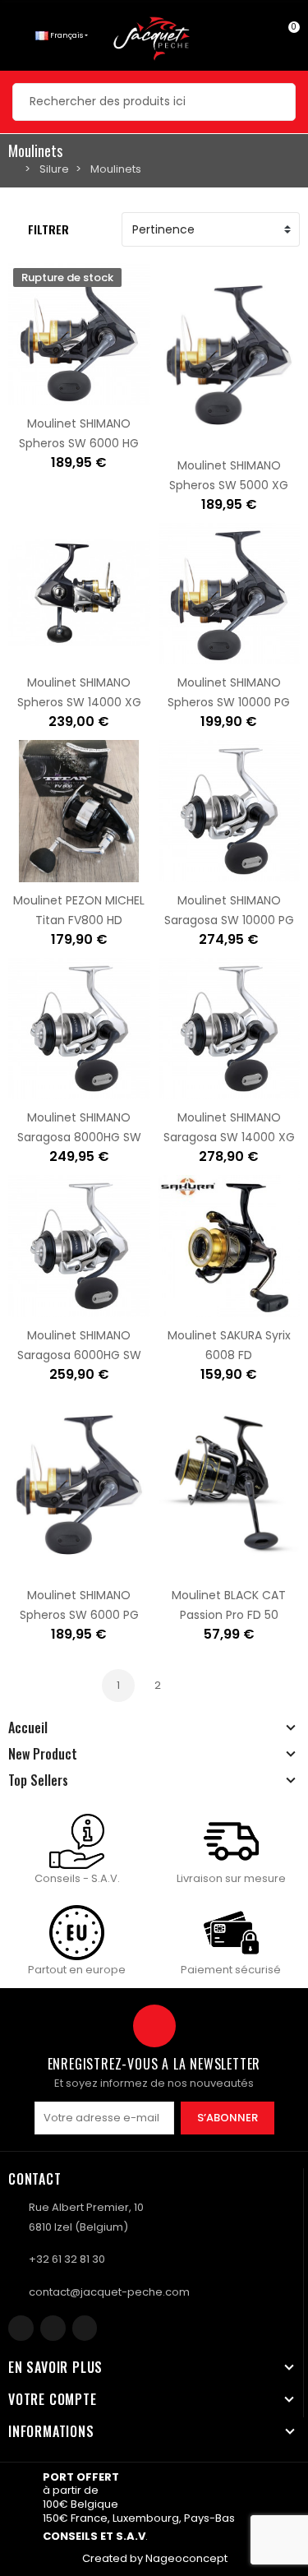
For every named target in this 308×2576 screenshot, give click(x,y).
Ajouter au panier (177, 437)
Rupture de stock (27, 395)
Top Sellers (38, 1780)
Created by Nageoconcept (155, 2558)
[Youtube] (85, 2328)
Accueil (28, 1727)
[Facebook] (21, 2328)
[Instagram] (53, 2328)
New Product (43, 1754)
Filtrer (48, 229)
